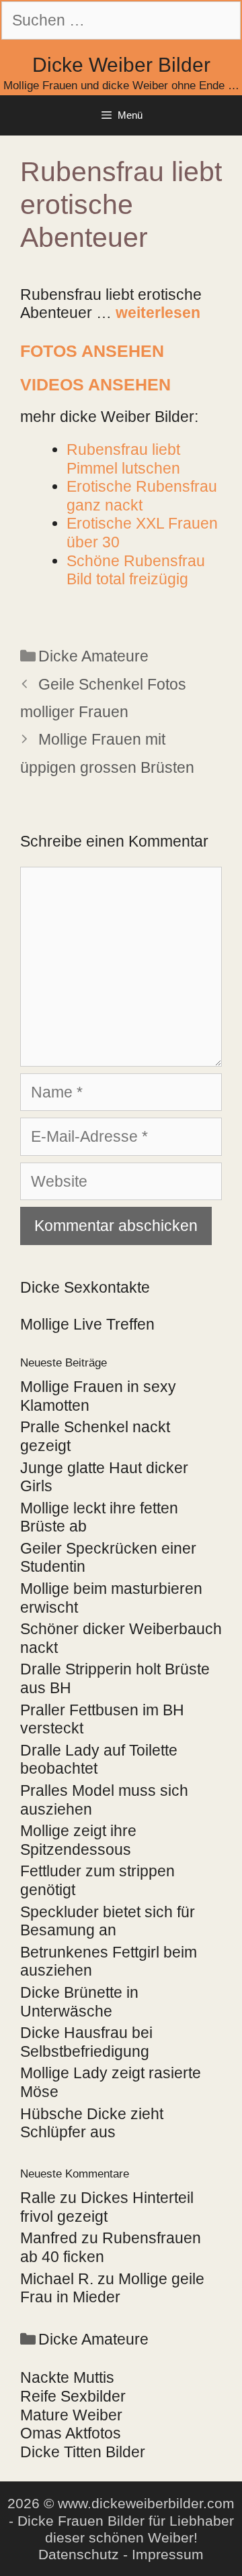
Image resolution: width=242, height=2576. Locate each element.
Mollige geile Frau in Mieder (112, 2288)
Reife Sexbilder (73, 2396)
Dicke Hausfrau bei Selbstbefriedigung (86, 2042)
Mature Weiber (71, 2415)
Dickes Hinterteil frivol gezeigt (107, 2207)
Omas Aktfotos (71, 2433)
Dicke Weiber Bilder (121, 65)
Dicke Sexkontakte (85, 1287)
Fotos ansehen (92, 351)
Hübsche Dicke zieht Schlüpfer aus (92, 2123)
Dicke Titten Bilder (83, 2452)
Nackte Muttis (67, 2377)
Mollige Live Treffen (87, 1324)
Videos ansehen (95, 384)
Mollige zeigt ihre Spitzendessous (78, 1840)
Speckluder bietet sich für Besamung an (108, 1921)
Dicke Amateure (93, 656)
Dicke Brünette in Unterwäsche (79, 2002)
